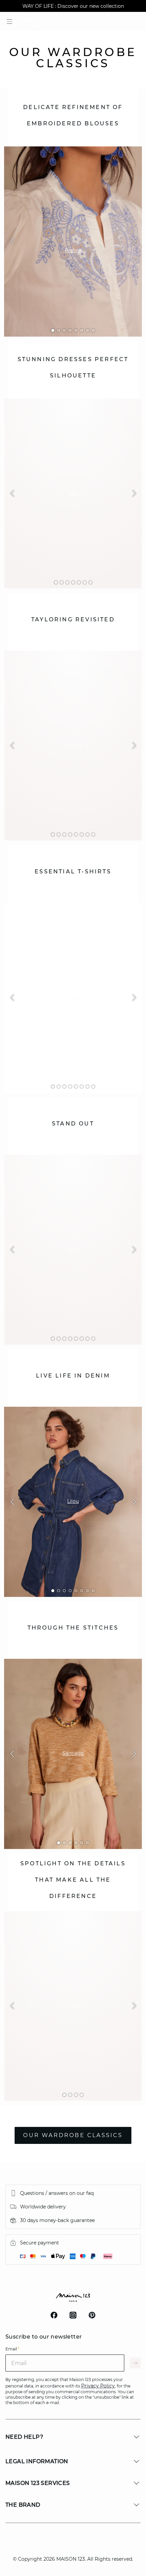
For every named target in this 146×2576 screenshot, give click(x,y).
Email (12, 2349)
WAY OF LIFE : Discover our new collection (73, 6)
